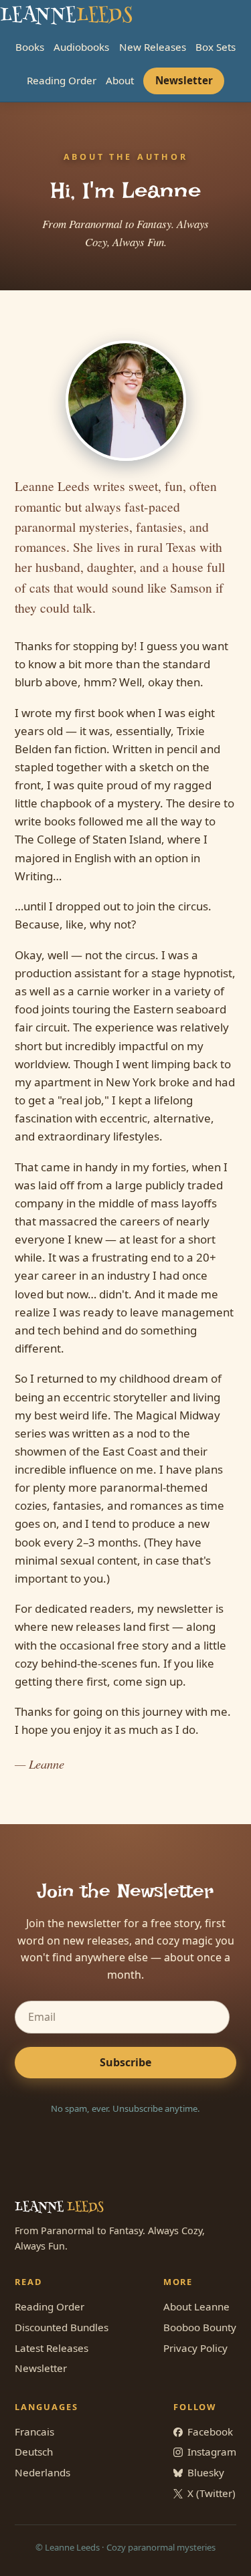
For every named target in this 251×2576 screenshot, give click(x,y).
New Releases (153, 47)
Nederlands (43, 2472)
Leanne (66, 16)
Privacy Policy (195, 2348)
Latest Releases (52, 2348)
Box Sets (216, 47)
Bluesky (206, 2472)
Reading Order (62, 80)
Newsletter (184, 80)
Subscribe (125, 2062)
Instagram (212, 2452)
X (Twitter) (212, 2493)
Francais (34, 2432)
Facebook (210, 2432)
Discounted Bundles (62, 2327)
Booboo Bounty (200, 2327)
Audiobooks (81, 47)
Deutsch (34, 2452)
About (120, 80)
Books (30, 47)
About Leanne (196, 2306)
